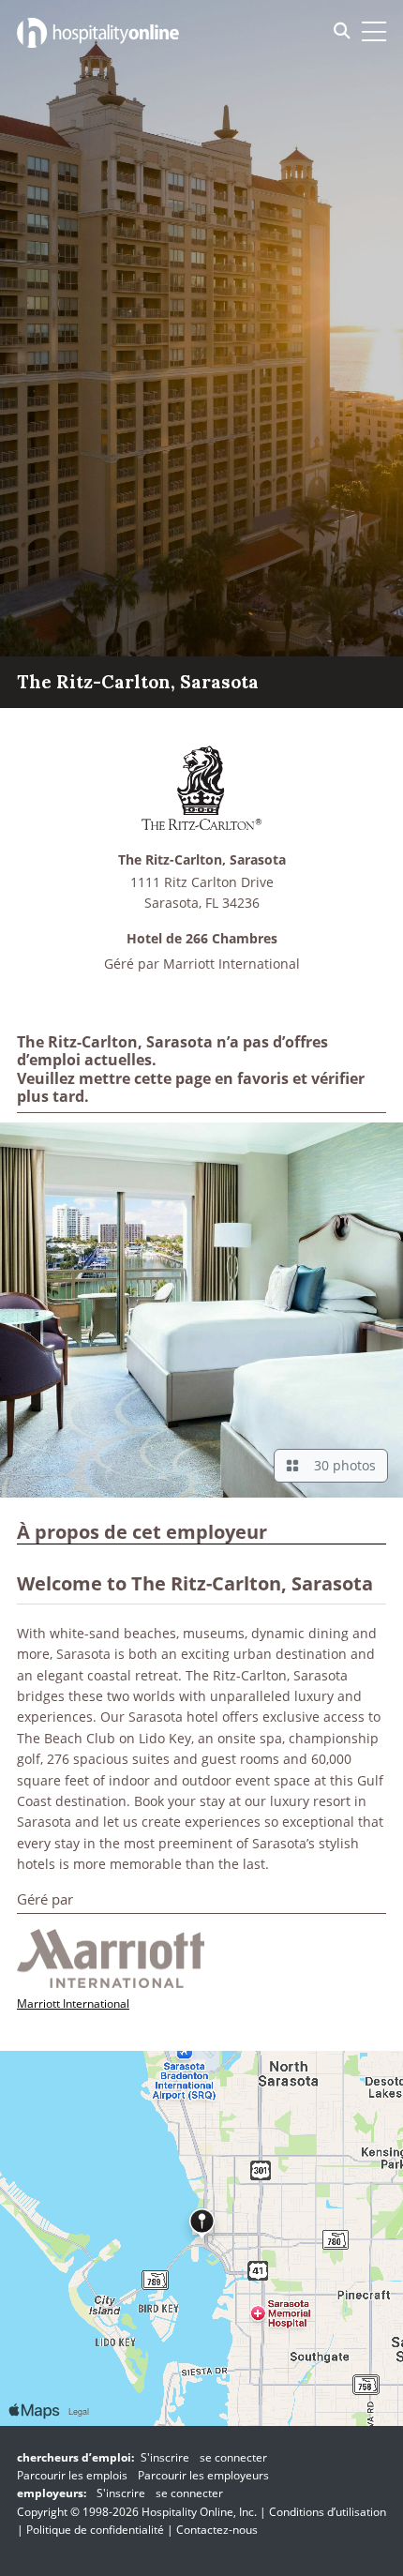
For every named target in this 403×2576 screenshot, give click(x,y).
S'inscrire (165, 2457)
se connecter (233, 2457)
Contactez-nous (217, 2530)
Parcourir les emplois (72, 2475)
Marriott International (231, 964)
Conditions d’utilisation (328, 2512)
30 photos (341, 1465)
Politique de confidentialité (95, 2530)
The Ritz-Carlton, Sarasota (202, 860)
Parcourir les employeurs (203, 2475)
